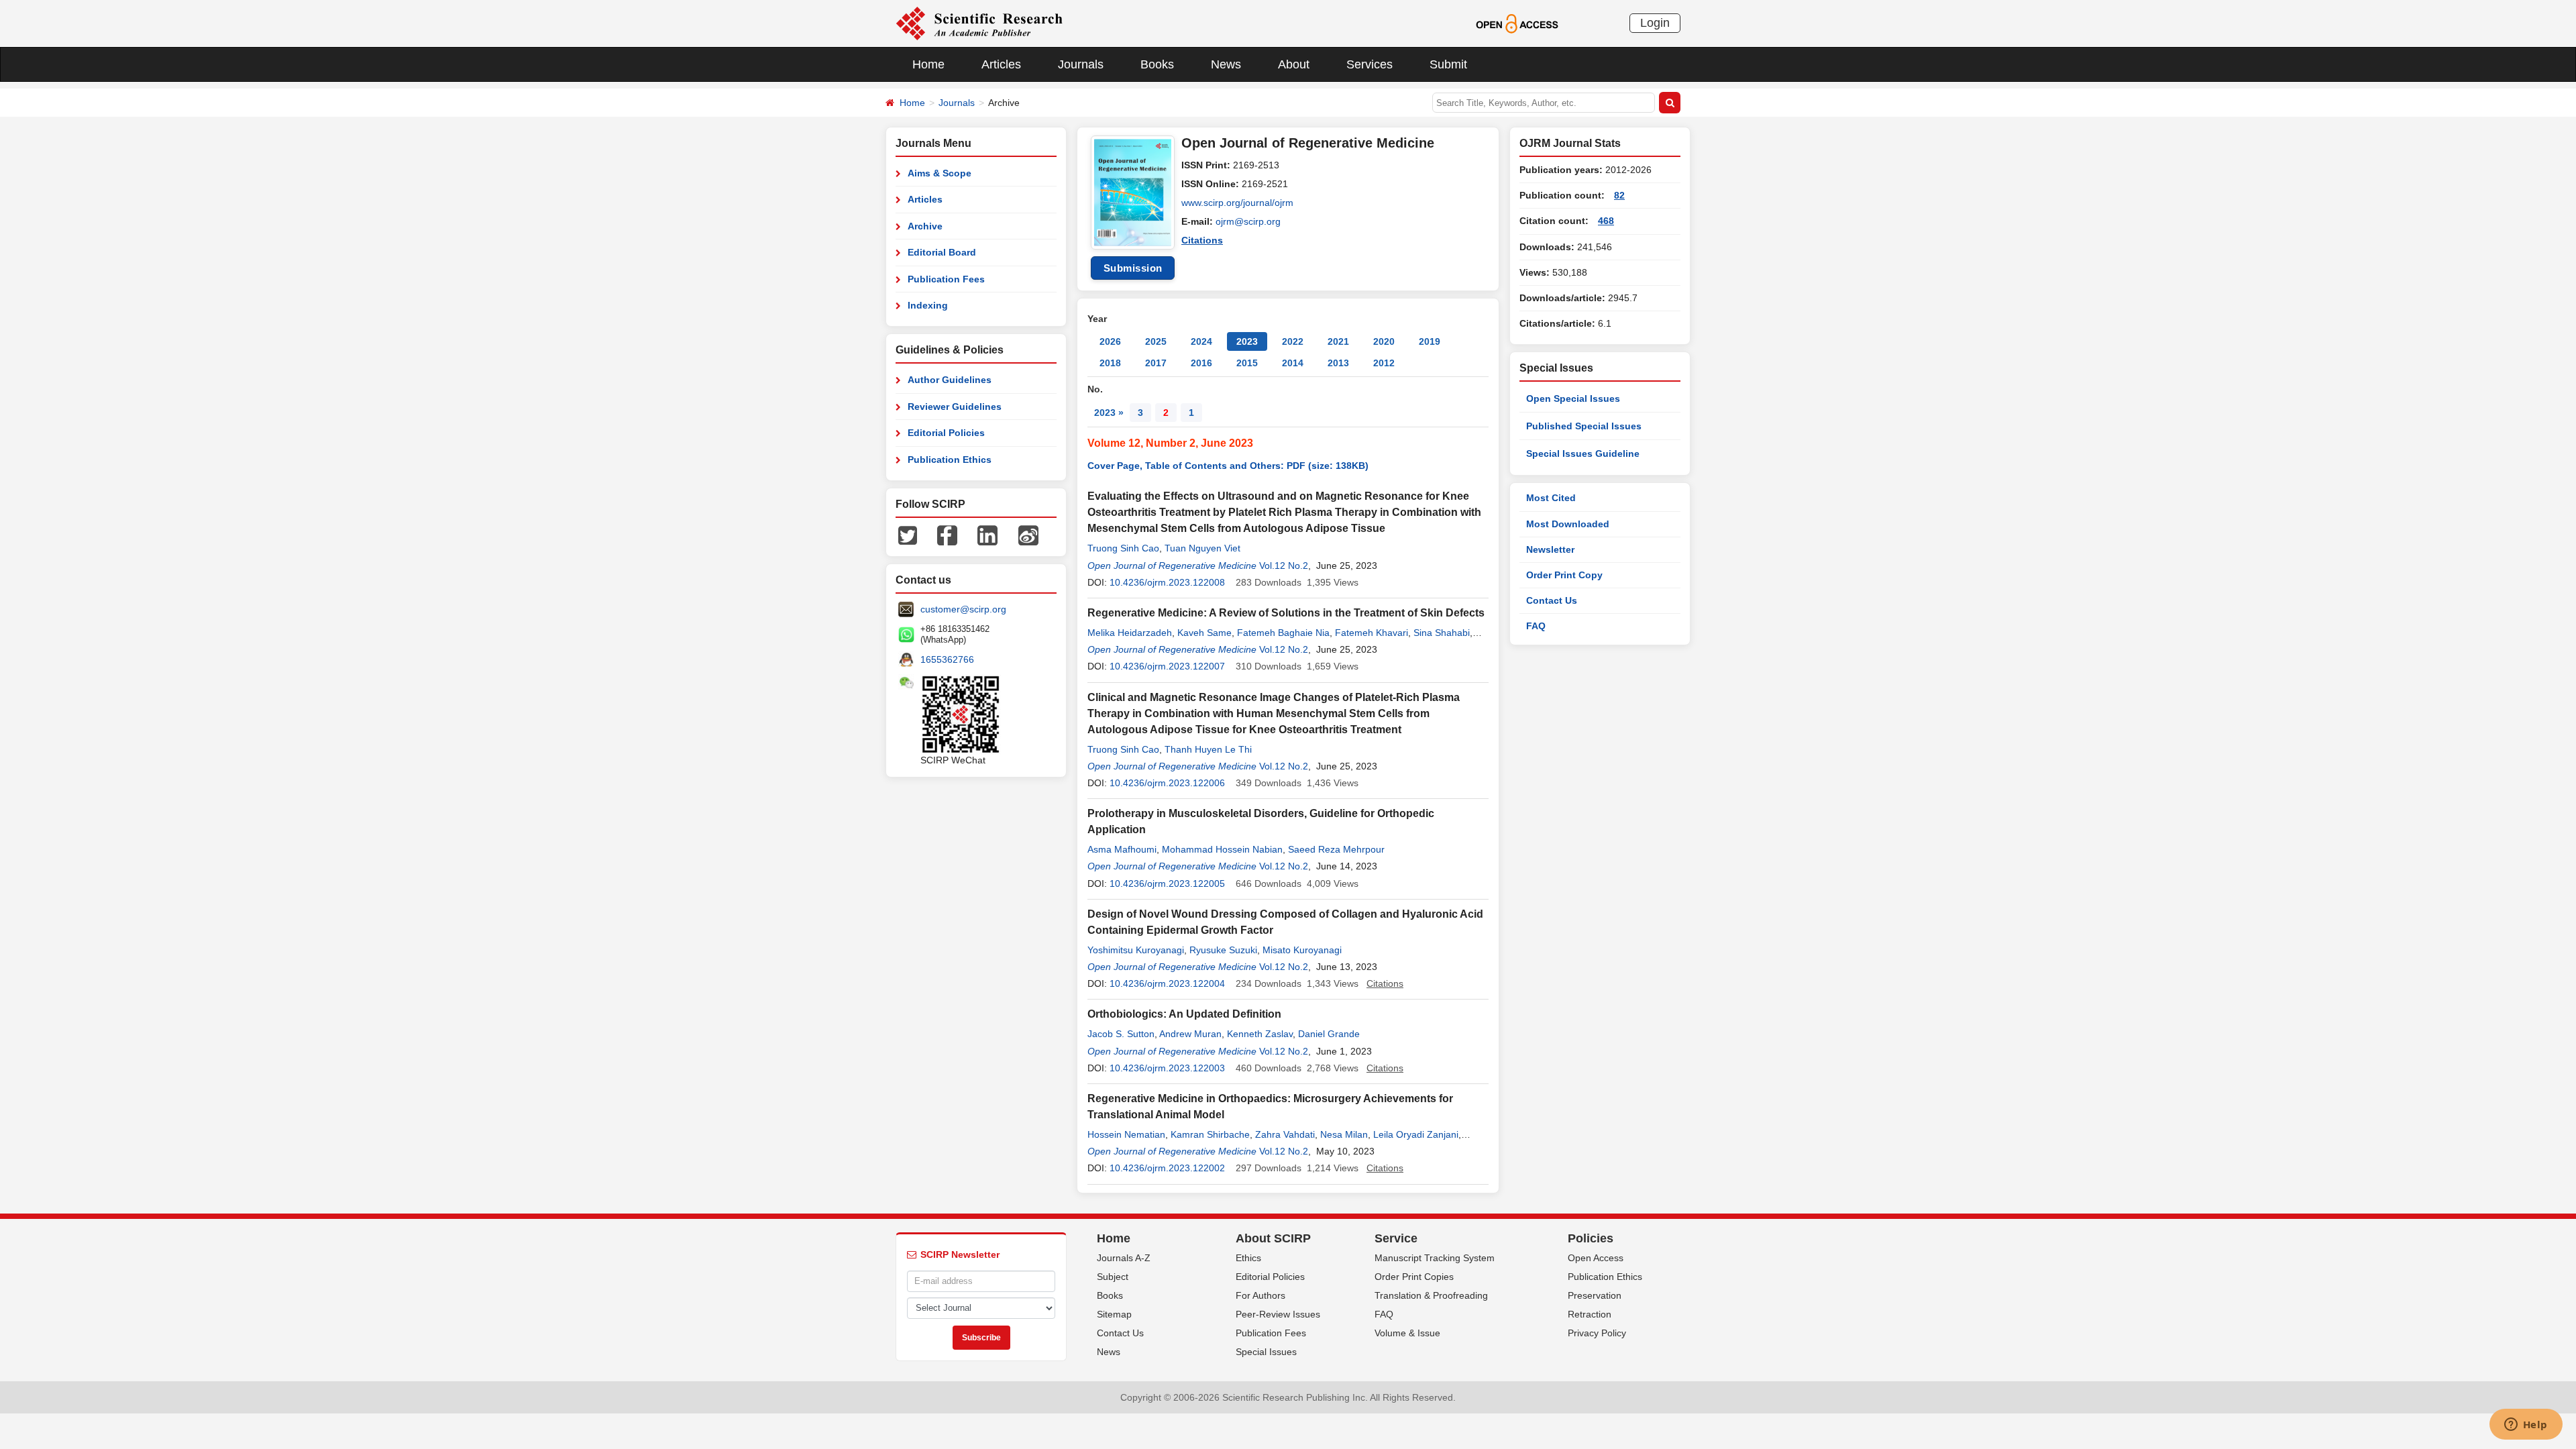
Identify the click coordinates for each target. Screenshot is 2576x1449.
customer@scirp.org (963, 609)
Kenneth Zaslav (1260, 1034)
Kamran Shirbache (1210, 1134)
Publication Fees (946, 279)
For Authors (1260, 1295)
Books (1157, 64)
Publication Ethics (950, 460)
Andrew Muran (1190, 1034)
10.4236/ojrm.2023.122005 (1167, 883)
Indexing (928, 305)
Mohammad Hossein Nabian (1222, 849)
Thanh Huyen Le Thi (1208, 749)
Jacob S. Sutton (1121, 1034)
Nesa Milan (1344, 1134)
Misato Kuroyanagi (1302, 950)
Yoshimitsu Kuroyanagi (1136, 950)
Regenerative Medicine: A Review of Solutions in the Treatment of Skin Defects (1286, 613)
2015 (1247, 363)
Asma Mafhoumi (1122, 849)
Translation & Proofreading (1431, 1295)
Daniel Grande (1329, 1034)
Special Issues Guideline (1583, 453)
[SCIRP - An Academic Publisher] (979, 23)
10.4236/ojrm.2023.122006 (1167, 783)
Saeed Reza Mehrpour (1336, 849)
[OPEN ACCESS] (1517, 23)
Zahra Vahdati (1285, 1134)
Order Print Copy (1564, 575)
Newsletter (1550, 549)
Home (928, 64)
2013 (1338, 363)
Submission (1133, 268)
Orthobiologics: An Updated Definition (1184, 1014)
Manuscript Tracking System (1435, 1258)
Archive (925, 226)
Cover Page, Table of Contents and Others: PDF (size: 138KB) (1228, 466)
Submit (1448, 64)
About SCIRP (1273, 1238)
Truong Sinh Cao (1123, 548)
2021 (1338, 341)
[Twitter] (908, 535)
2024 (1201, 341)
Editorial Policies (946, 433)
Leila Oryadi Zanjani (1416, 1134)
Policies (1591, 1238)
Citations (1202, 240)
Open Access (1596, 1258)
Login (1655, 23)
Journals (1081, 64)
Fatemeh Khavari (1372, 633)
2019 (1430, 341)
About (1294, 64)
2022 (1293, 341)
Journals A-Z (1124, 1258)
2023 (1247, 341)
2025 (1156, 341)
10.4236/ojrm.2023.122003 (1167, 1068)
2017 (1156, 363)
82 (1619, 195)
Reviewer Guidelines (955, 407)
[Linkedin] (987, 535)
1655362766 (947, 659)
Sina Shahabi (1442, 633)
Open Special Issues (1573, 398)
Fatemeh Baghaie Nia (1283, 633)
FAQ (1536, 626)
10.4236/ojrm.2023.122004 (1167, 983)
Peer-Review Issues (1278, 1314)
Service (1396, 1238)
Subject (1113, 1277)
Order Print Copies (1414, 1277)
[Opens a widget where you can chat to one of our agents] (2526, 1426)
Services (1370, 64)
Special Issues (1266, 1352)
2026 (1110, 341)
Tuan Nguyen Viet (1202, 548)
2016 (1201, 363)
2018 (1110, 363)
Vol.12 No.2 (1284, 566)
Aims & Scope (940, 173)
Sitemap (1114, 1314)
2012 (1384, 363)
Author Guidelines (950, 380)
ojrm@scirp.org (1248, 221)
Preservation (1595, 1295)
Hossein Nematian (1126, 1134)
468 (1606, 221)
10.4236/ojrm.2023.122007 (1167, 666)
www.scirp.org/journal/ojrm (1237, 203)
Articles (1001, 64)
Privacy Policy (1597, 1333)
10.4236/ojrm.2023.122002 (1167, 1168)
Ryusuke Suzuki (1223, 950)
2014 (1293, 363)
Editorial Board (942, 252)
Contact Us (1552, 600)
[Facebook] (947, 535)
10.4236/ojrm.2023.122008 (1167, 582)
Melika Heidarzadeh (1130, 633)
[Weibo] (1028, 535)
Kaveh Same (1204, 633)
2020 (1384, 341)
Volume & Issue (1407, 1333)
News (1226, 64)
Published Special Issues (1584, 426)
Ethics (1248, 1258)
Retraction (1590, 1314)
